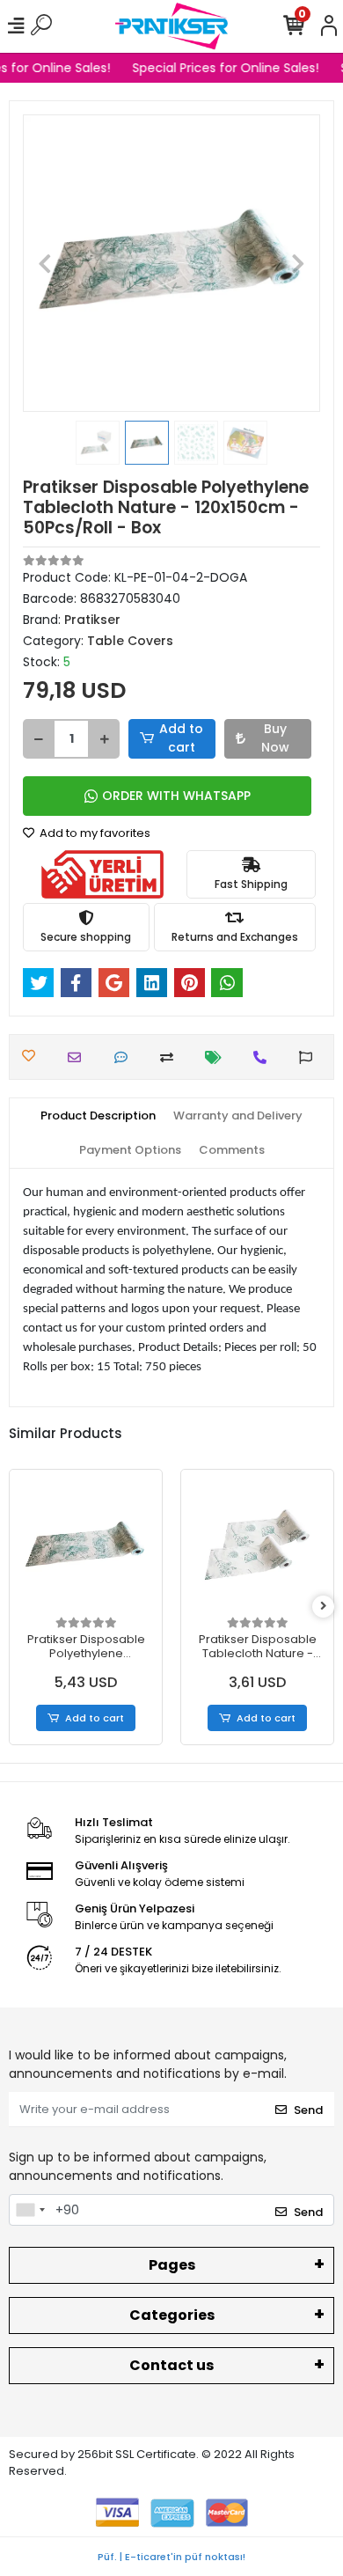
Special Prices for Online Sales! (223, 68)
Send (308, 2110)
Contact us (171, 2365)
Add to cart (181, 738)
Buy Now (275, 738)
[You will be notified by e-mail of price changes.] (218, 1057)
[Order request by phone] (264, 1057)
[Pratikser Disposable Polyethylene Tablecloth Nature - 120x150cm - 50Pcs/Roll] (86, 1546)
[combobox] (30, 2210)
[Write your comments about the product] (125, 1057)
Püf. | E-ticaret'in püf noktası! (171, 2557)
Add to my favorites (94, 833)
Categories (172, 2315)
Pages (172, 2265)
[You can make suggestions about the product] (310, 1057)
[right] (324, 1607)
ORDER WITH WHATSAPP (176, 796)
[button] (45, 263)
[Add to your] (171, 1057)
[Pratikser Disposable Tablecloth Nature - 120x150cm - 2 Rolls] (257, 1546)
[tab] (98, 1116)
